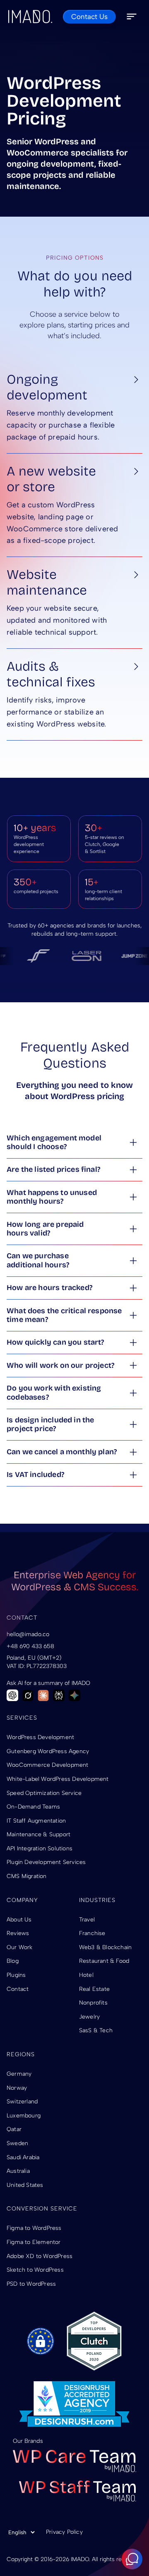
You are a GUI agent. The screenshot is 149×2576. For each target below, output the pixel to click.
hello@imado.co (28, 1634)
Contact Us (89, 17)
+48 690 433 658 (30, 1646)
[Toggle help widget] (132, 2559)
